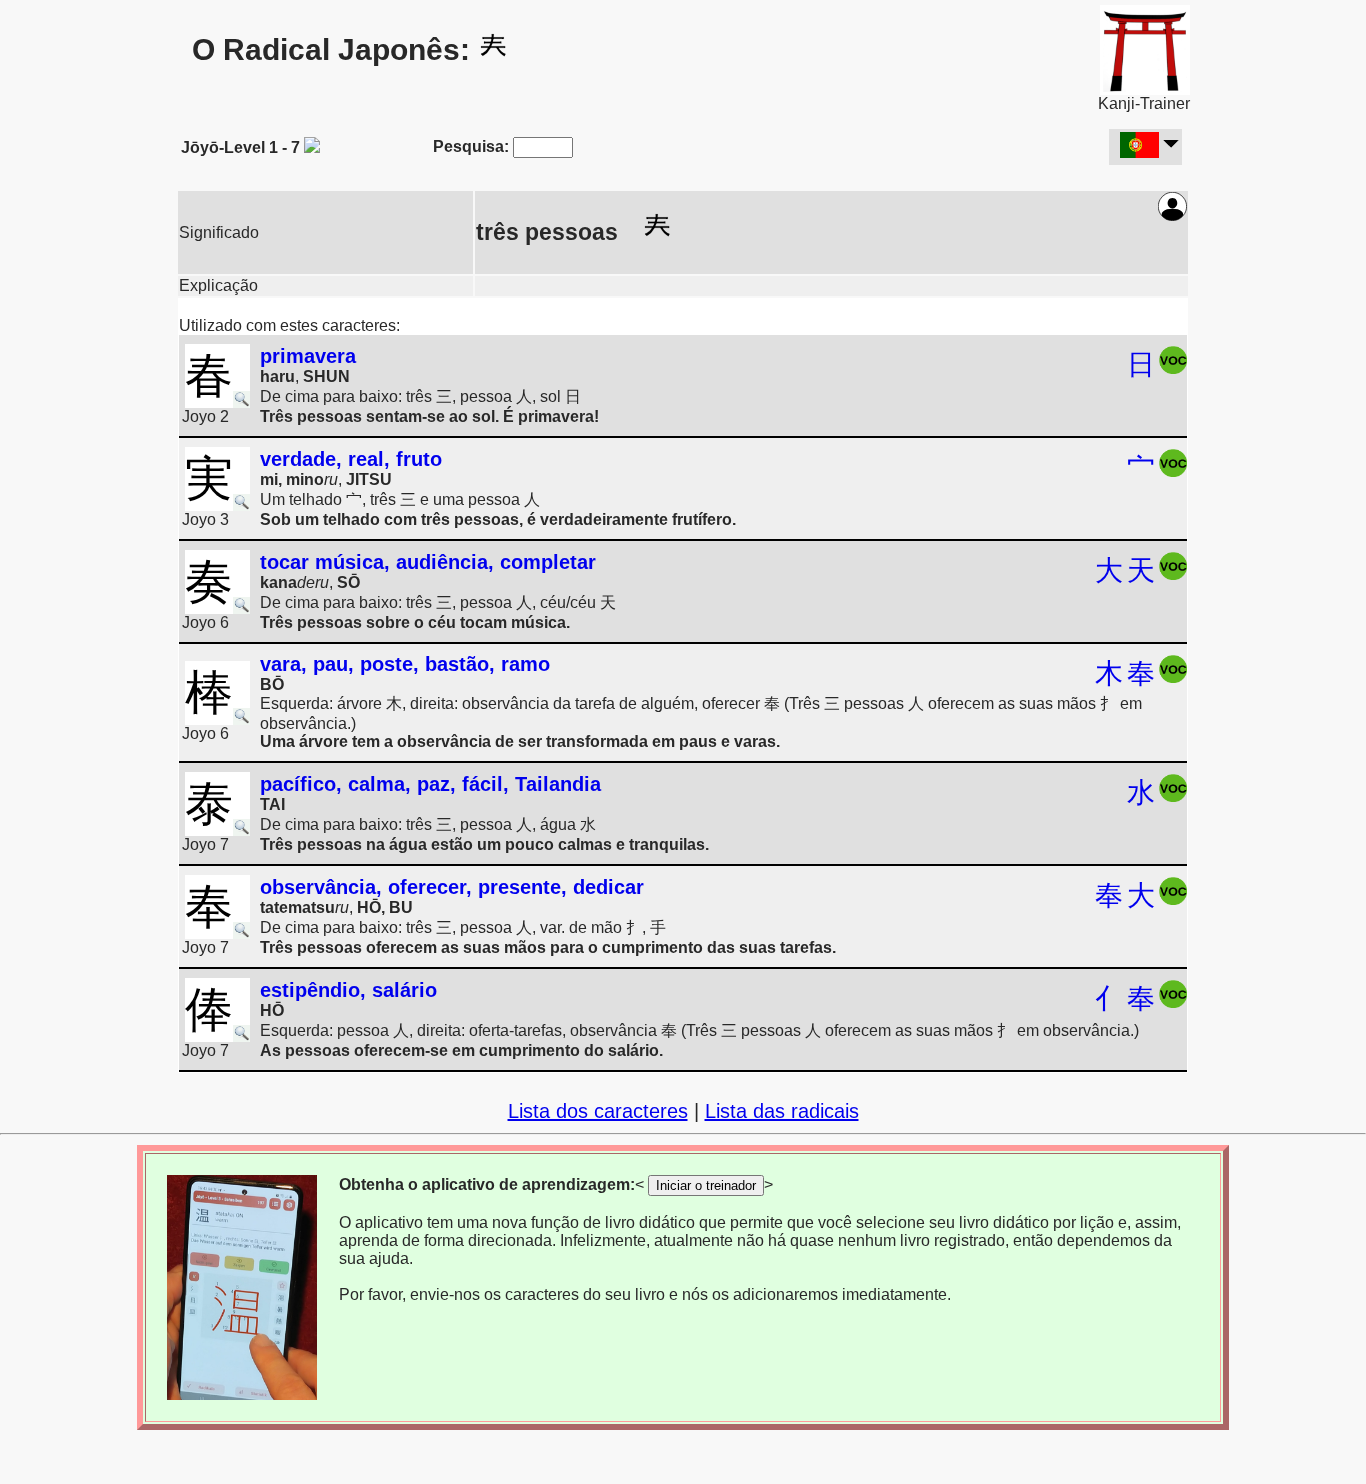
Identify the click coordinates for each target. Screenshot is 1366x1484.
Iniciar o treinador (706, 1185)
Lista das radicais (782, 1111)
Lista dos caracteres (598, 1111)
